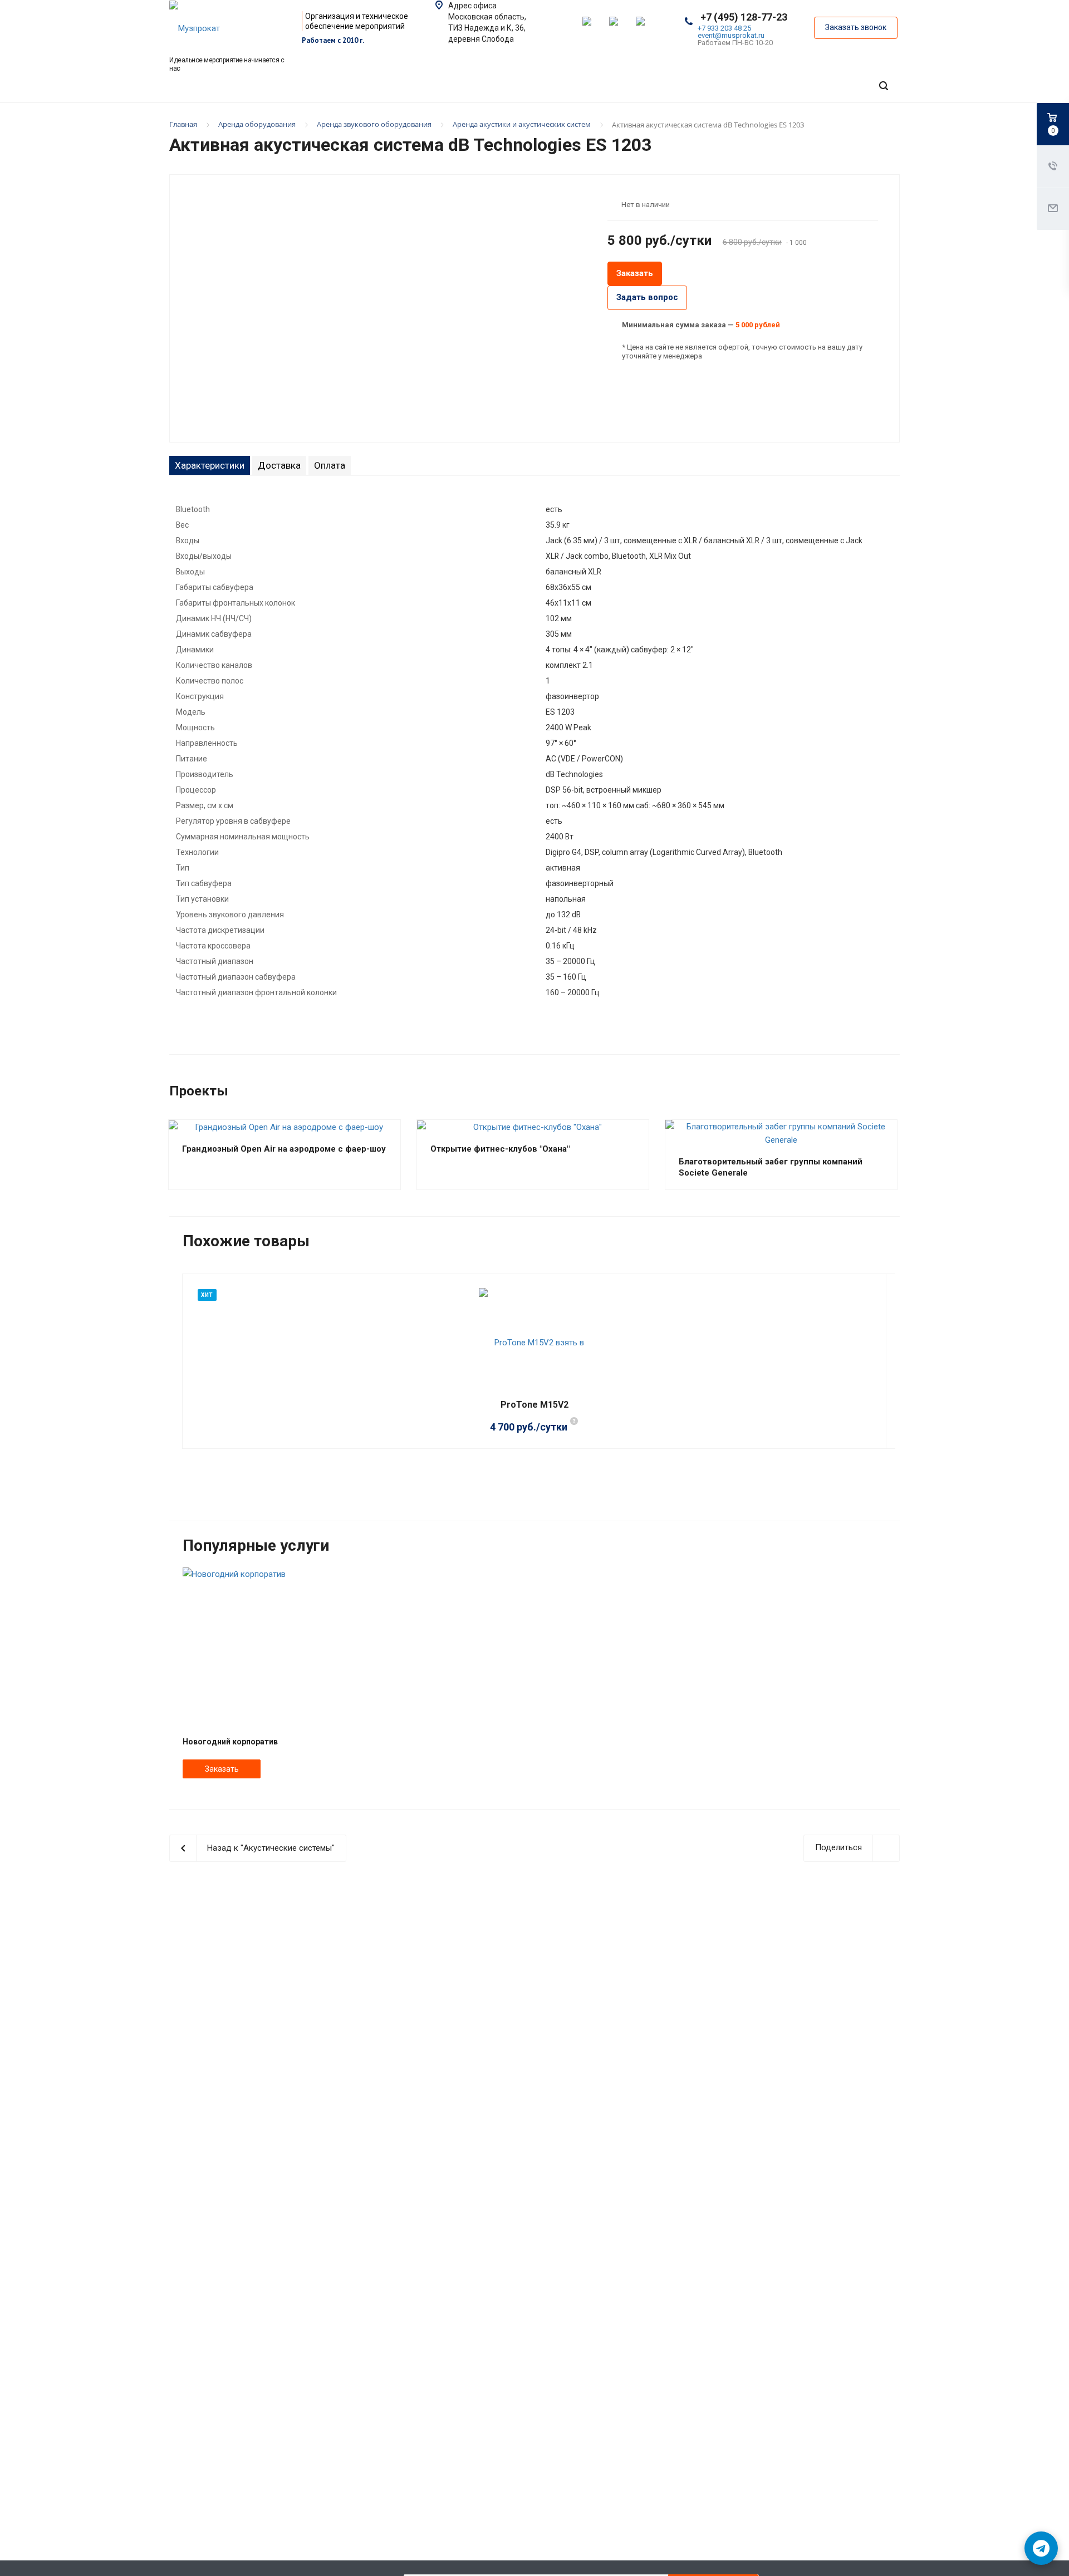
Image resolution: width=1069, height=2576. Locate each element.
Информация (643, 118)
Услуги (297, 118)
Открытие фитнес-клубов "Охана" (500, 1149)
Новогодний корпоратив (230, 1742)
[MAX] (620, 28)
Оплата (330, 465)
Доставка (279, 465)
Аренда (212, 118)
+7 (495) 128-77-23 (744, 17)
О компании (518, 118)
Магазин (855, 118)
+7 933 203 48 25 (724, 28)
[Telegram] (594, 28)
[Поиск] (884, 86)
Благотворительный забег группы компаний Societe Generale (771, 1167)
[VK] (647, 28)
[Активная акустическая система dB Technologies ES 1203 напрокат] (384, 307)
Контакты (761, 118)
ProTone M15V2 (534, 1405)
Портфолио (398, 118)
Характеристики (210, 465)
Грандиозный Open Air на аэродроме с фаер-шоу (284, 1149)
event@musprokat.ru (731, 35)
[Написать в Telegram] (1041, 2548)
